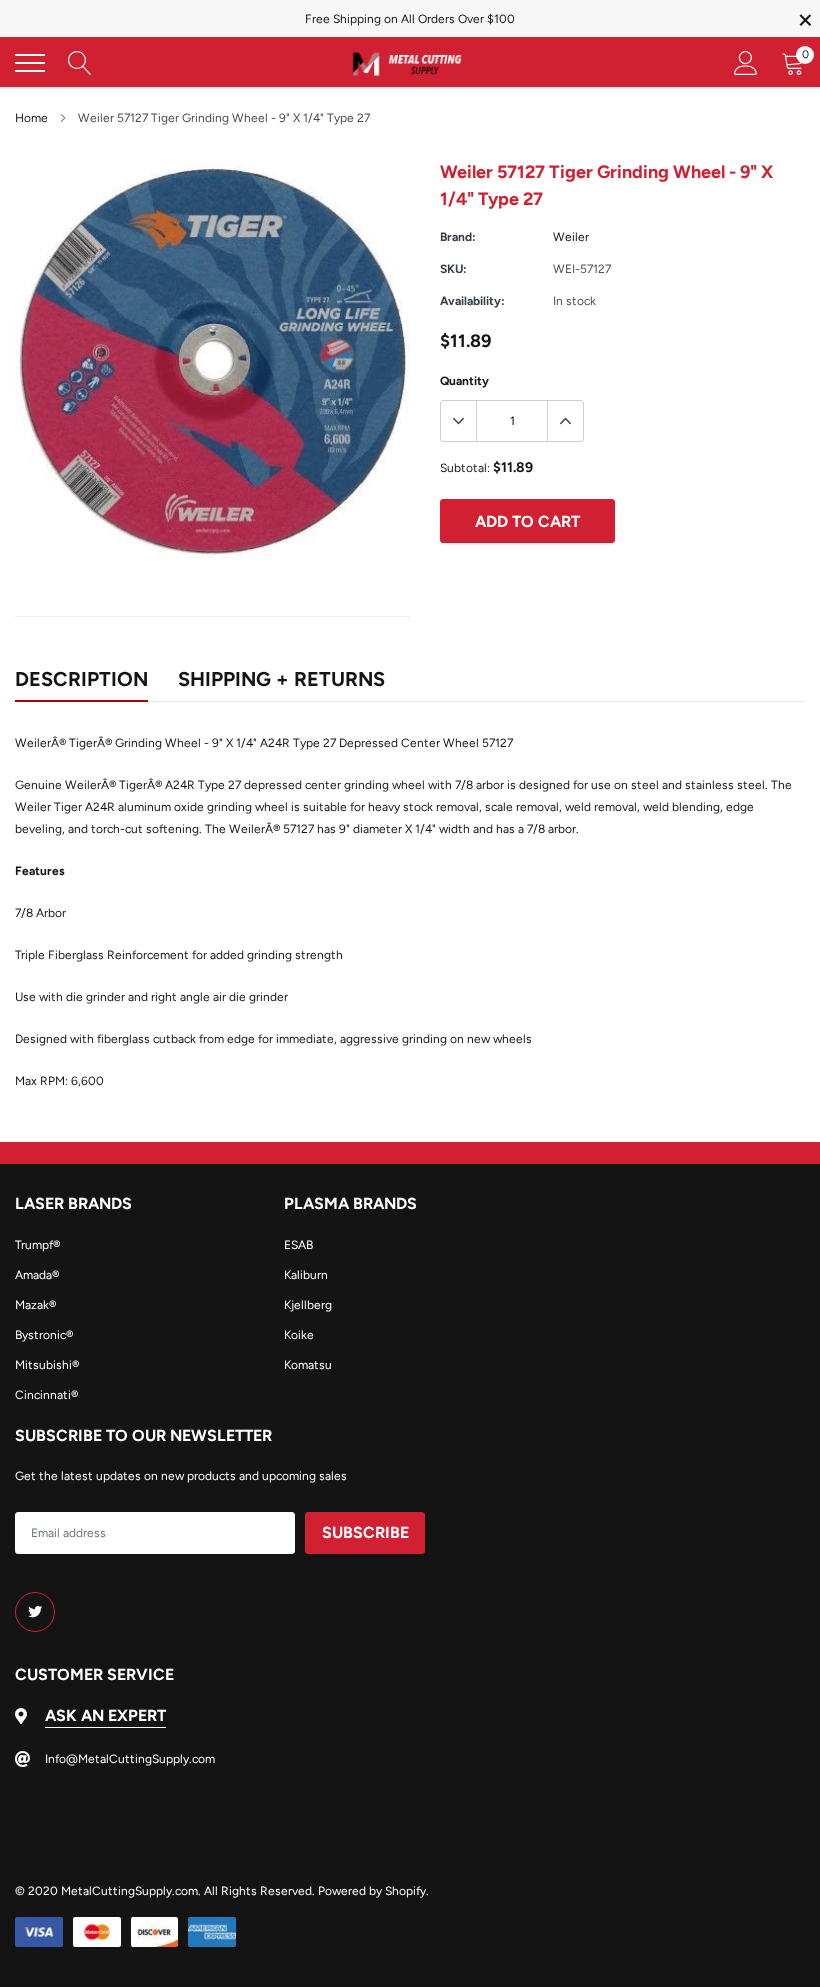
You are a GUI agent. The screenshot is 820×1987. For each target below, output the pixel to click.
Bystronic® (44, 1335)
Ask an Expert (105, 1715)
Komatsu (308, 1365)
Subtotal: (465, 468)
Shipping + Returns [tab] (281, 679)
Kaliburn (306, 1275)
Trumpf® (37, 1245)
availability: (472, 301)
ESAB (298, 1245)
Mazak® (35, 1305)
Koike (299, 1335)
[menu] (30, 63)
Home (31, 118)
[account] (746, 63)
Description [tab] (81, 679)
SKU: (453, 269)
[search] (80, 63)
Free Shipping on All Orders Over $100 (410, 19)
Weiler (571, 237)
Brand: (458, 237)
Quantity (464, 381)
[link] (35, 1612)
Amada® (37, 1275)
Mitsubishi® (47, 1365)
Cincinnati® (46, 1395)
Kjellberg (308, 1305)
